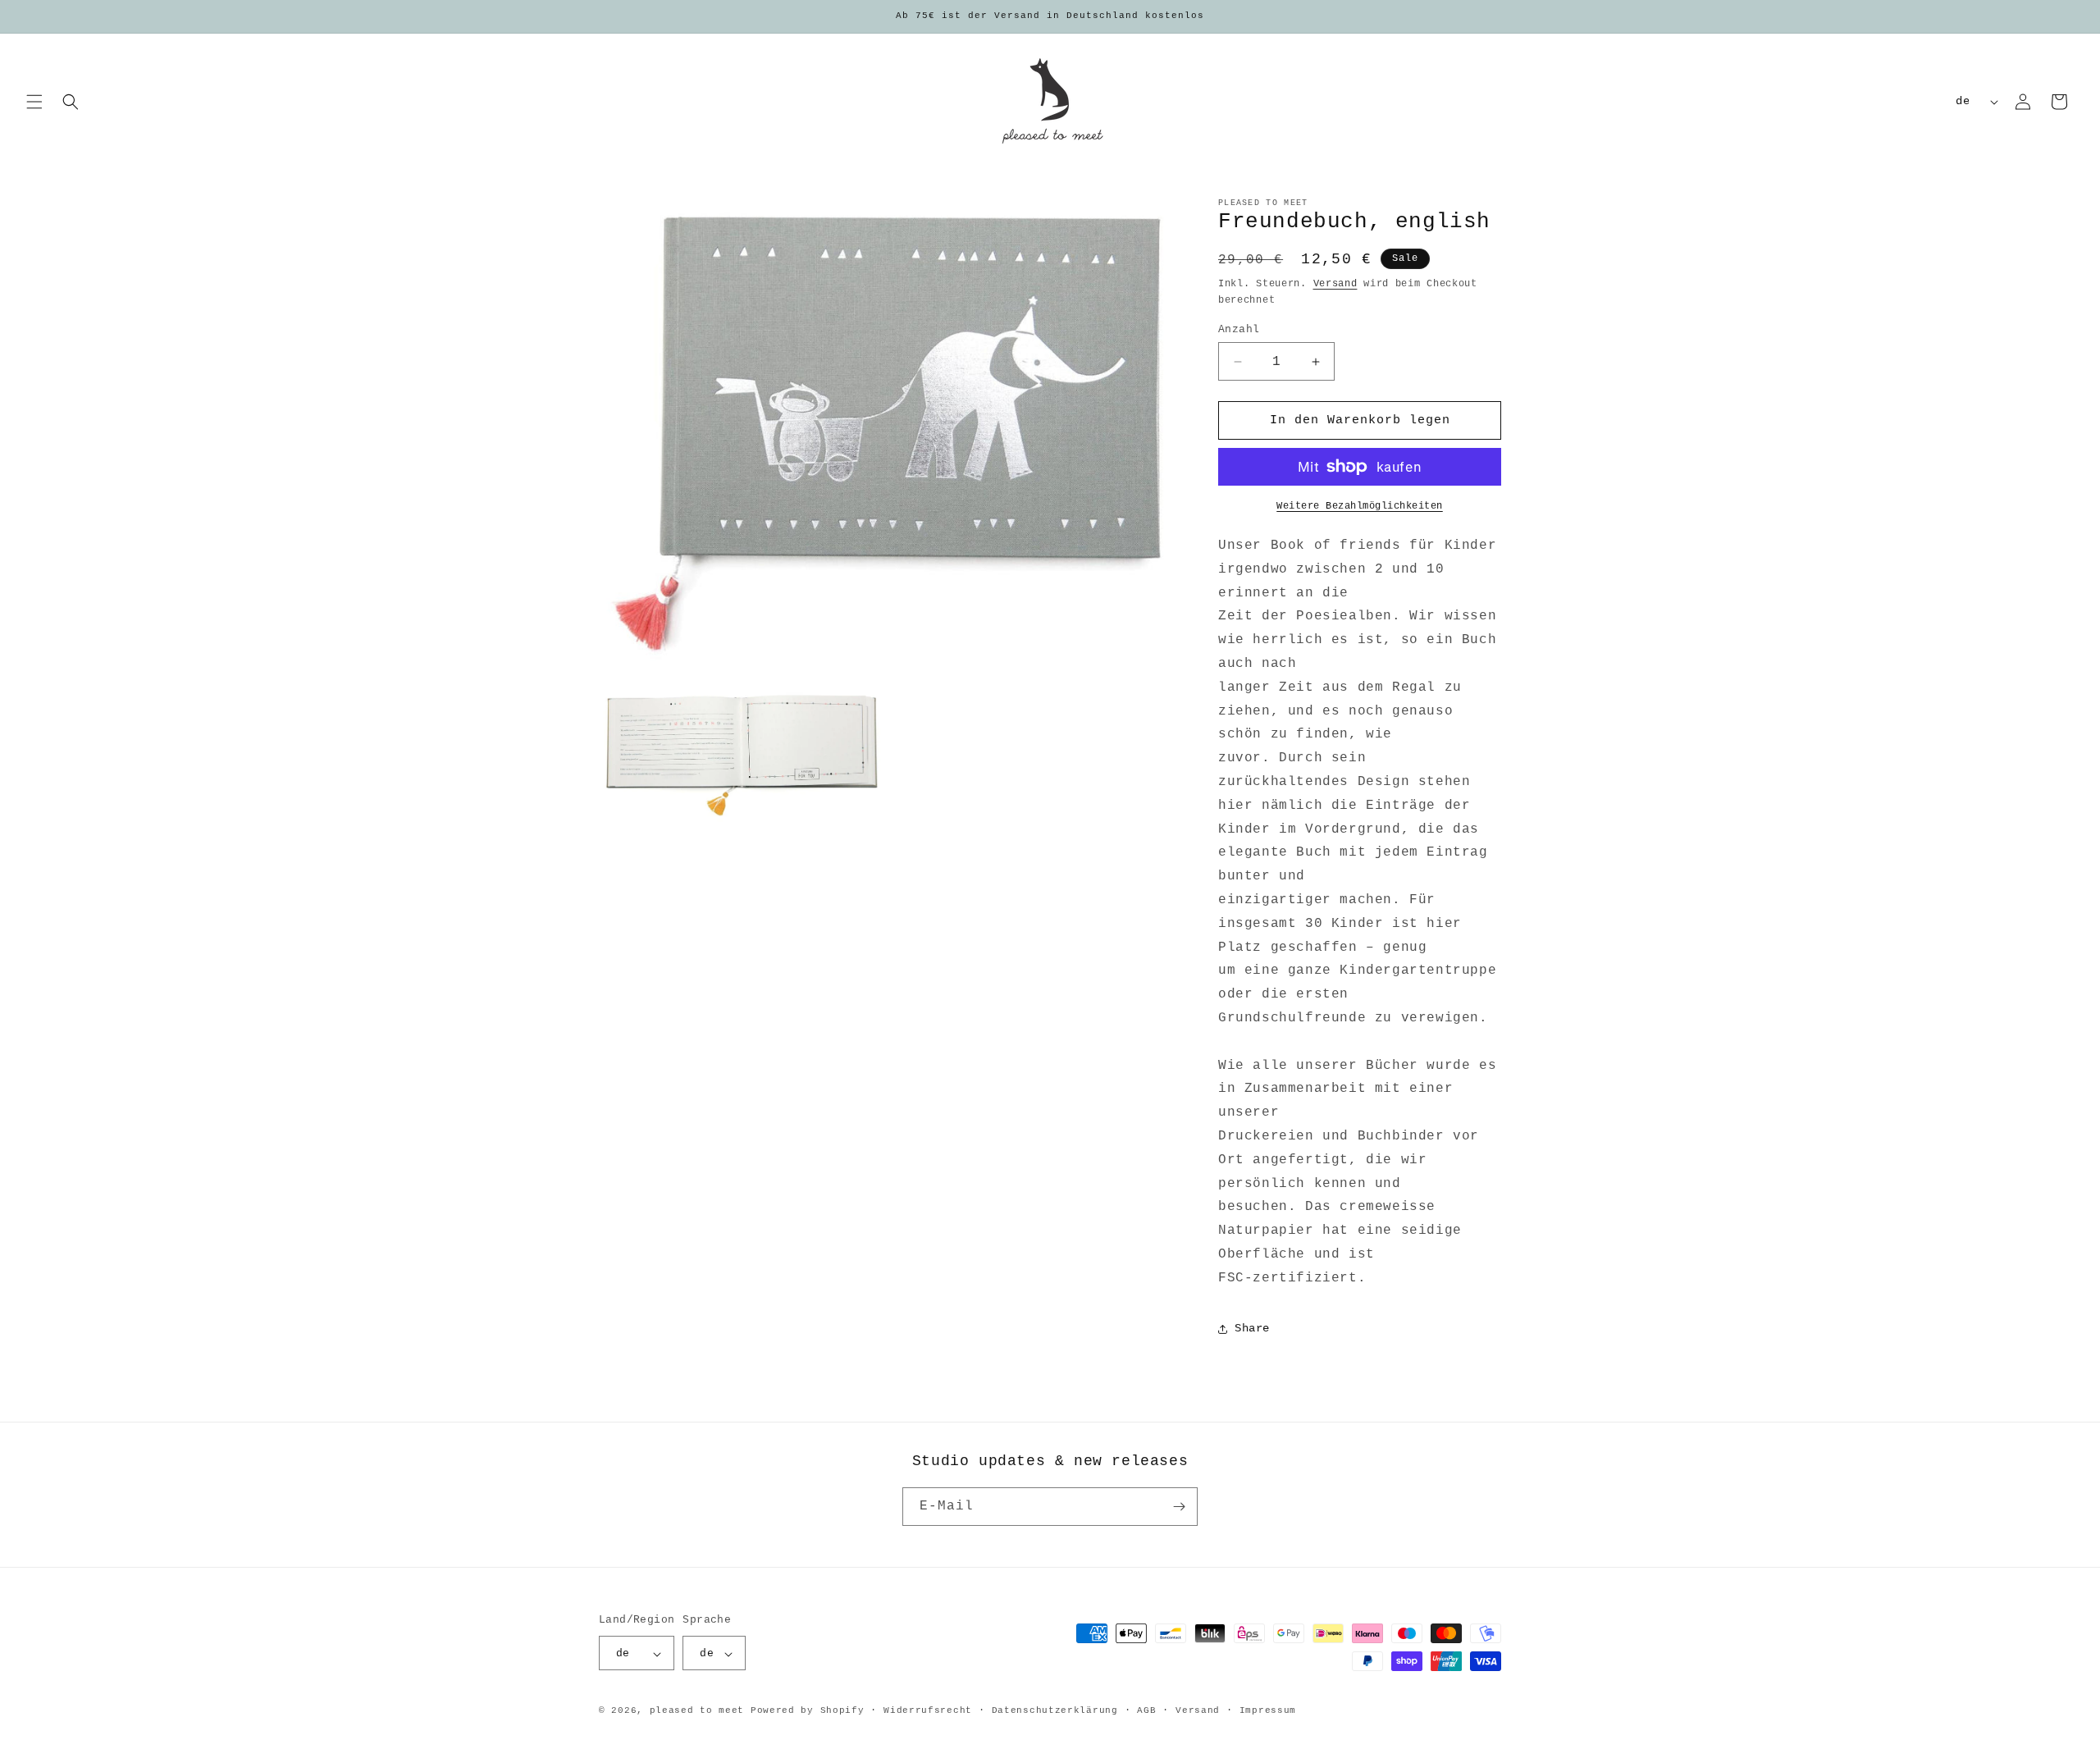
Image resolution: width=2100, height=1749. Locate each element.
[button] (34, 102)
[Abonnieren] (1179, 1507)
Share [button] (1252, 1328)
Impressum (1268, 1710)
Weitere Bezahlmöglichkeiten (1360, 506)
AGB (1146, 1710)
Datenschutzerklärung (1055, 1710)
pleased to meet (697, 1711)
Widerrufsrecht (928, 1710)
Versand (1335, 284)
